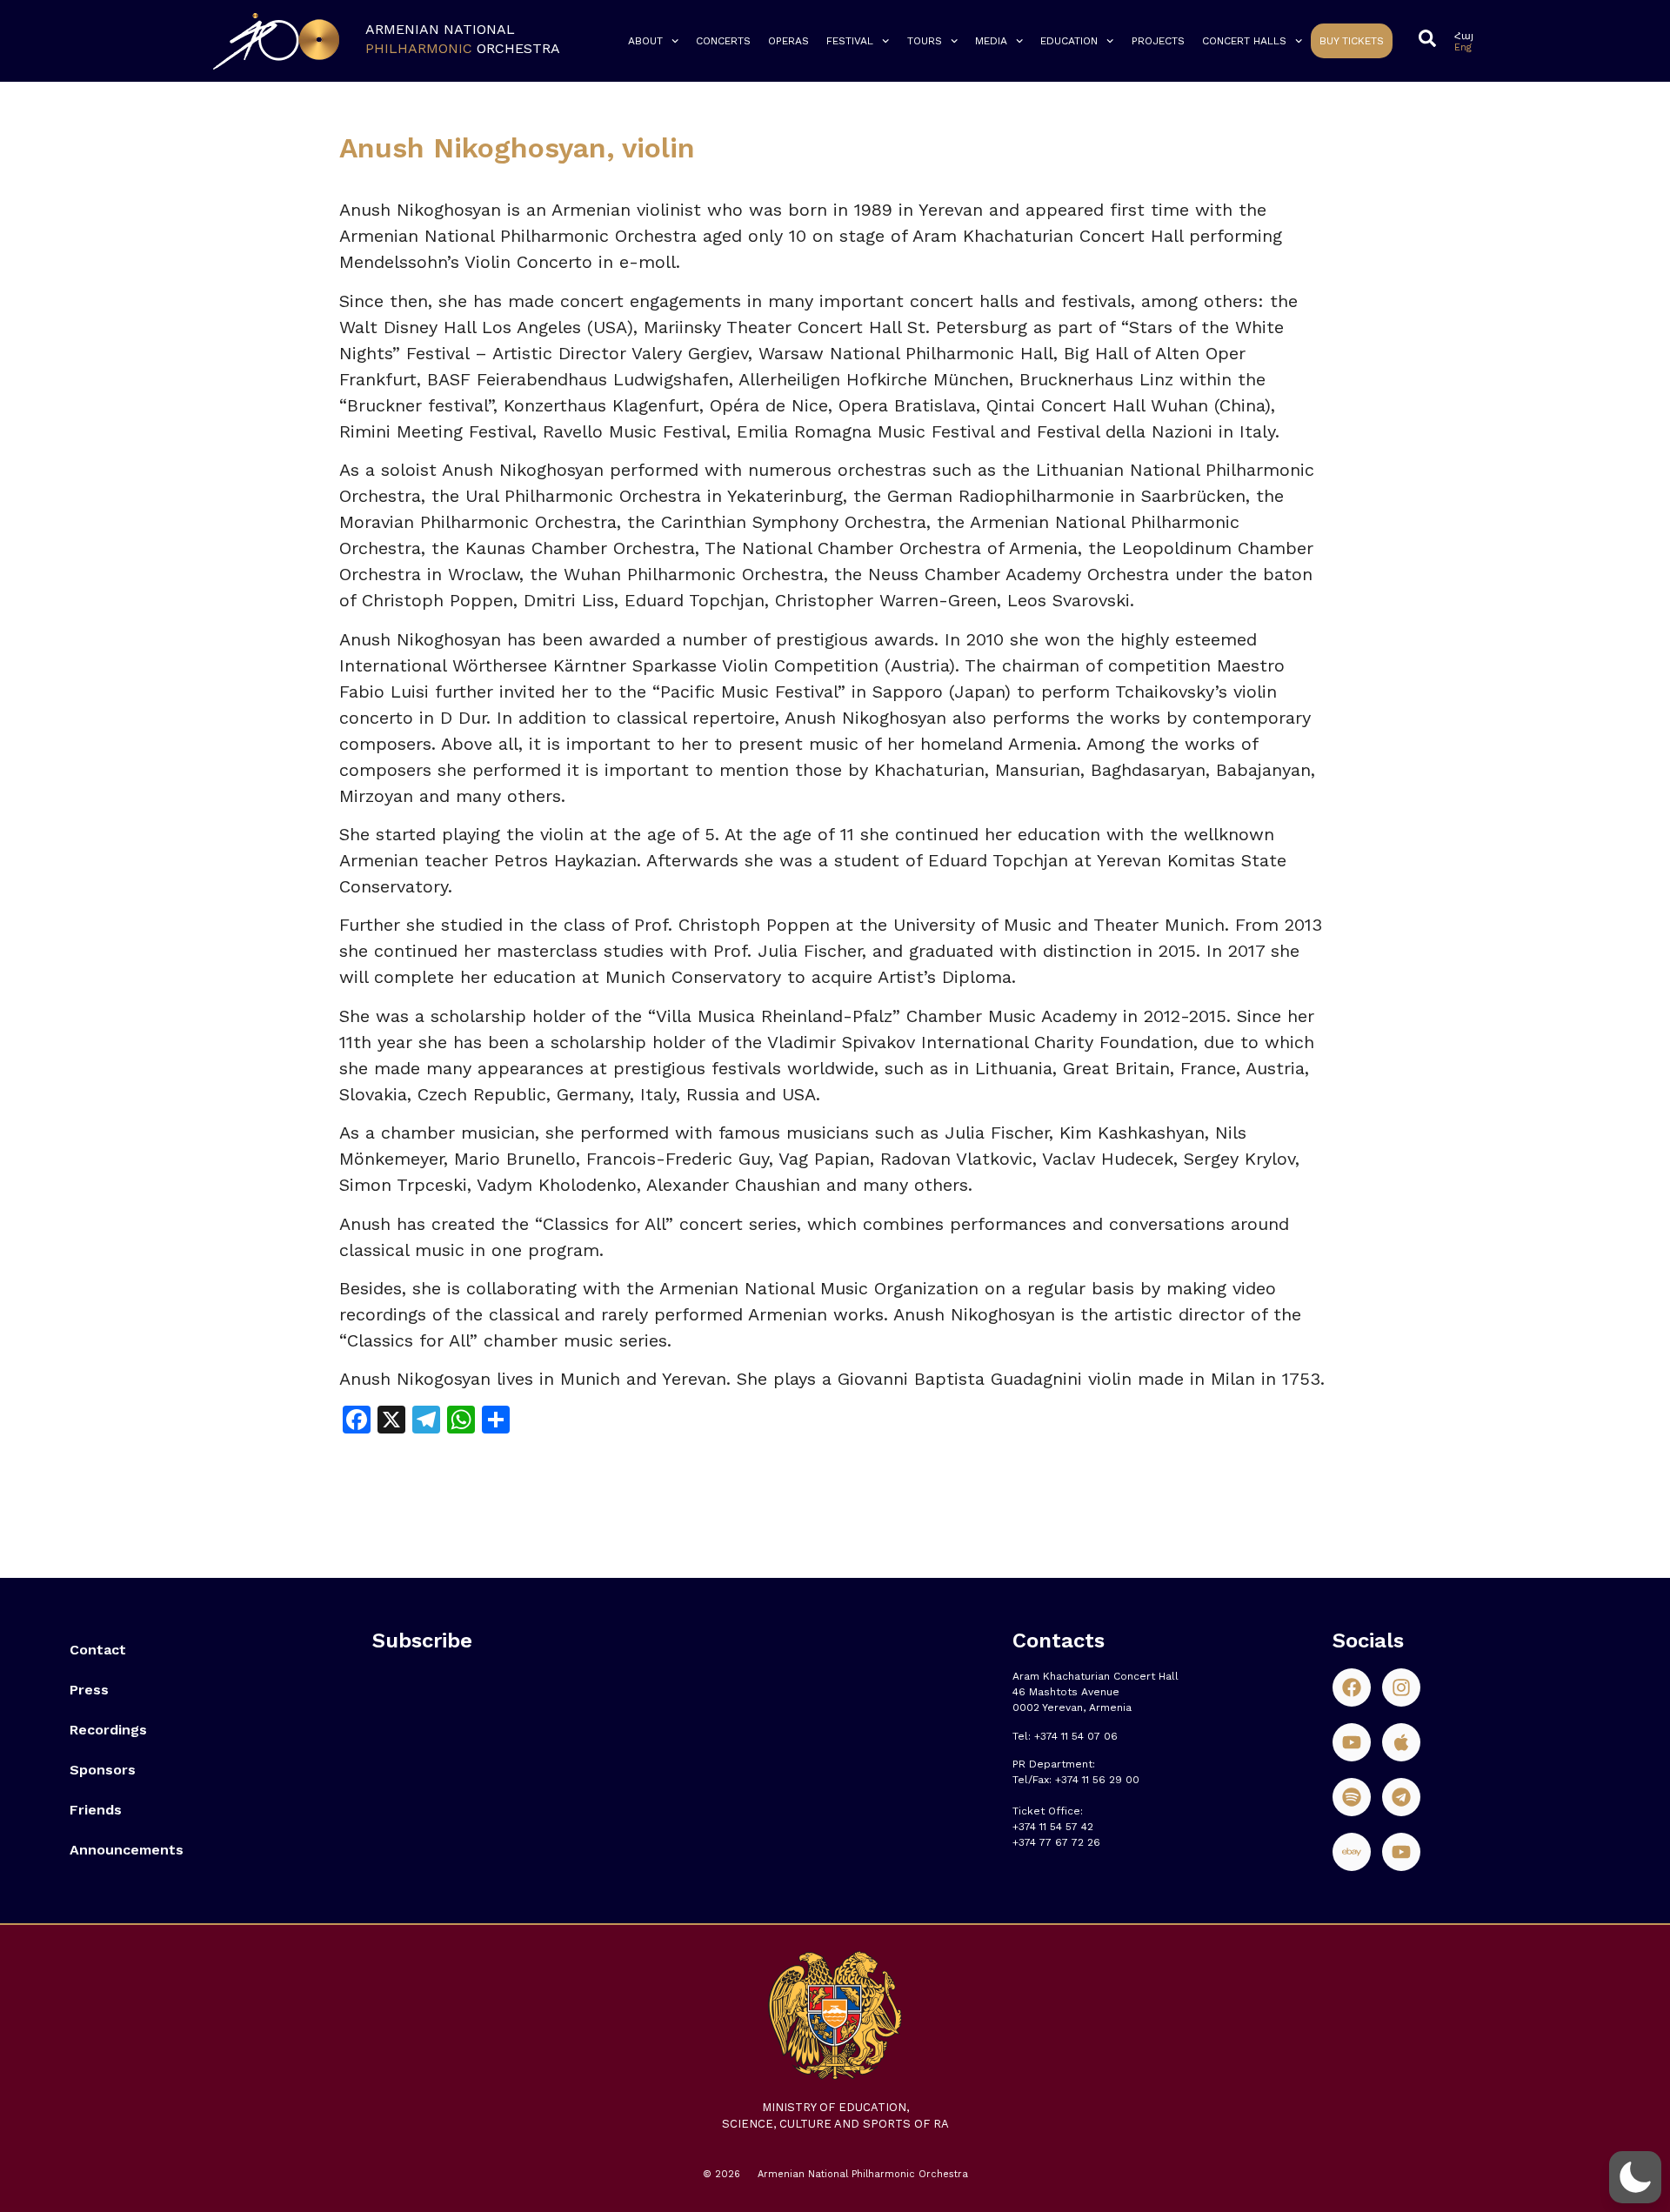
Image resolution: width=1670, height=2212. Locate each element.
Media (991, 41)
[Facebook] (1352, 1687)
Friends (96, 1810)
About (645, 41)
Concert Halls (1244, 41)
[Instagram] (1401, 1687)
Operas (788, 41)
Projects (1158, 41)
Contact (98, 1650)
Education (1069, 41)
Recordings (108, 1730)
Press (89, 1690)
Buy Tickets (1352, 41)
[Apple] (1401, 1742)
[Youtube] (1352, 1742)
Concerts (723, 41)
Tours (925, 41)
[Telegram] (1401, 1797)
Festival (850, 41)
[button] (1635, 2177)
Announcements (127, 1850)
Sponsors (103, 1770)
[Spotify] (1352, 1797)
